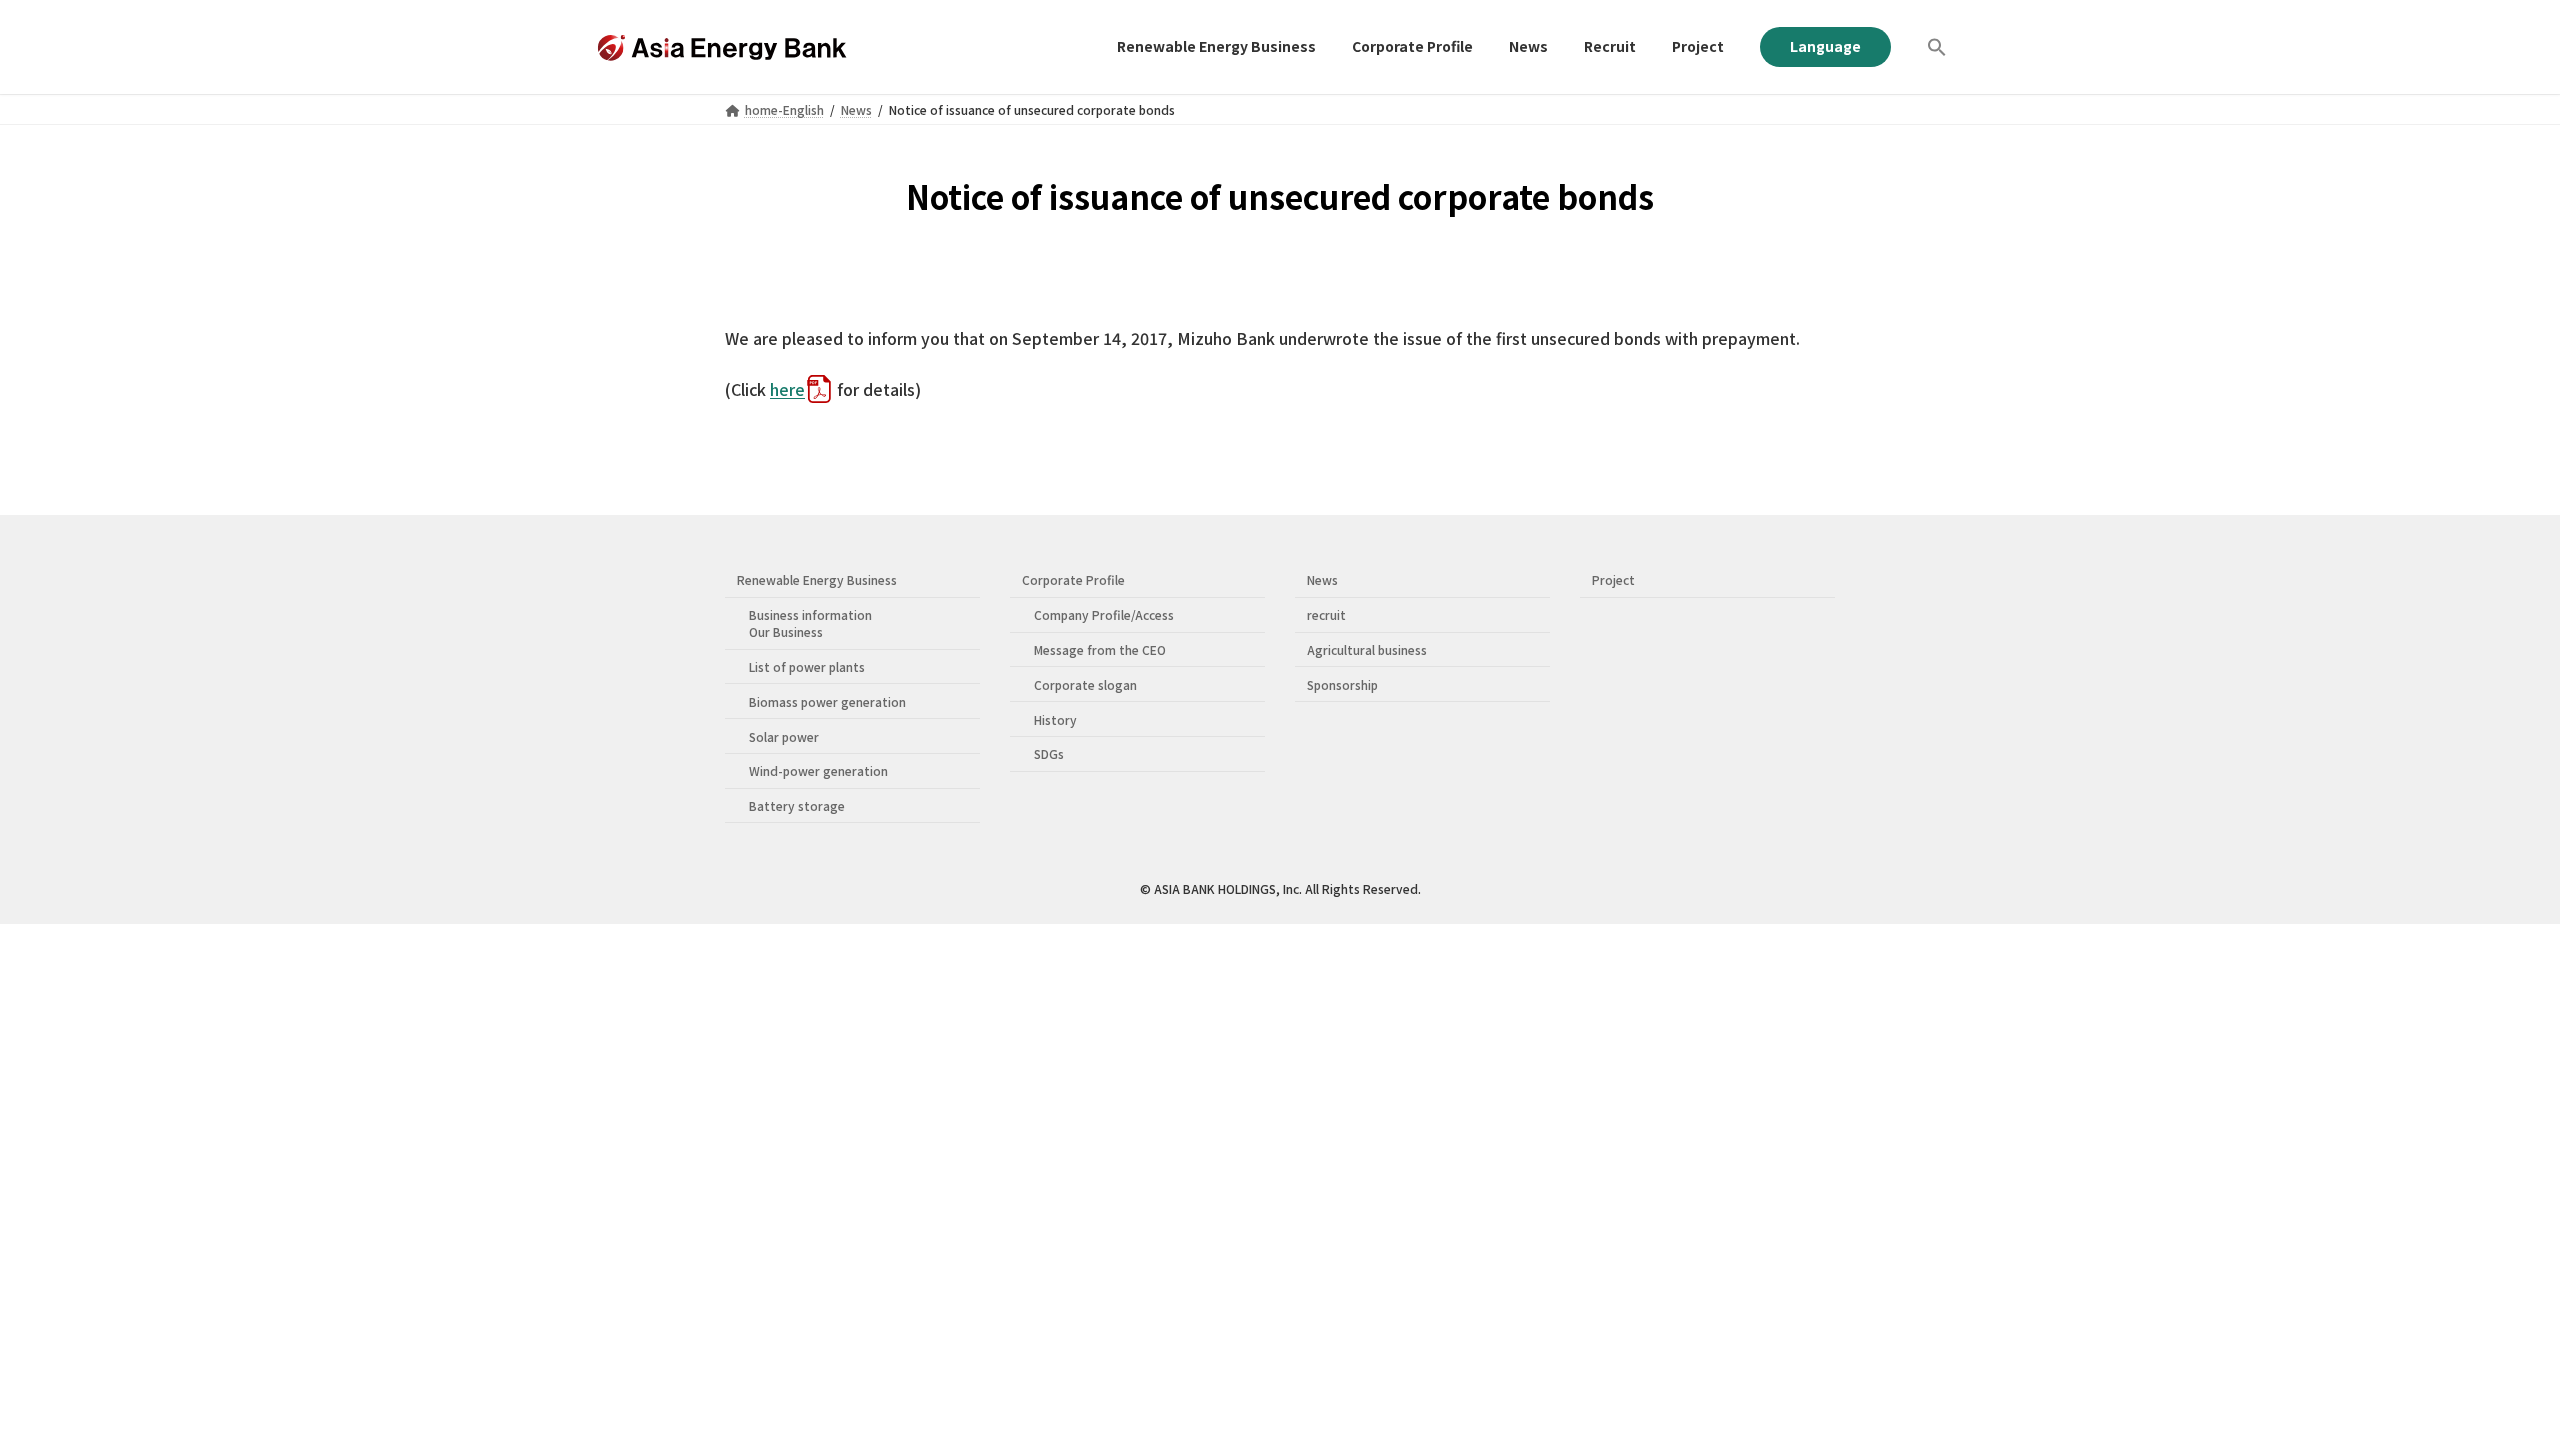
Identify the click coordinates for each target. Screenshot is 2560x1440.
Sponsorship (1342, 684)
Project (1613, 579)
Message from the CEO (1100, 649)
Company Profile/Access (1104, 614)
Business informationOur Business (810, 623)
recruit (1326, 614)
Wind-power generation (818, 770)
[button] (1937, 47)
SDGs (1049, 753)
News (1322, 579)
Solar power (784, 736)
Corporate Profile (1073, 579)
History (1055, 719)
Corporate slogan (1085, 684)
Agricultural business (1367, 649)
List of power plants (807, 666)
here (787, 389)
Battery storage (797, 805)
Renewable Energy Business (817, 579)
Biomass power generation (827, 701)
